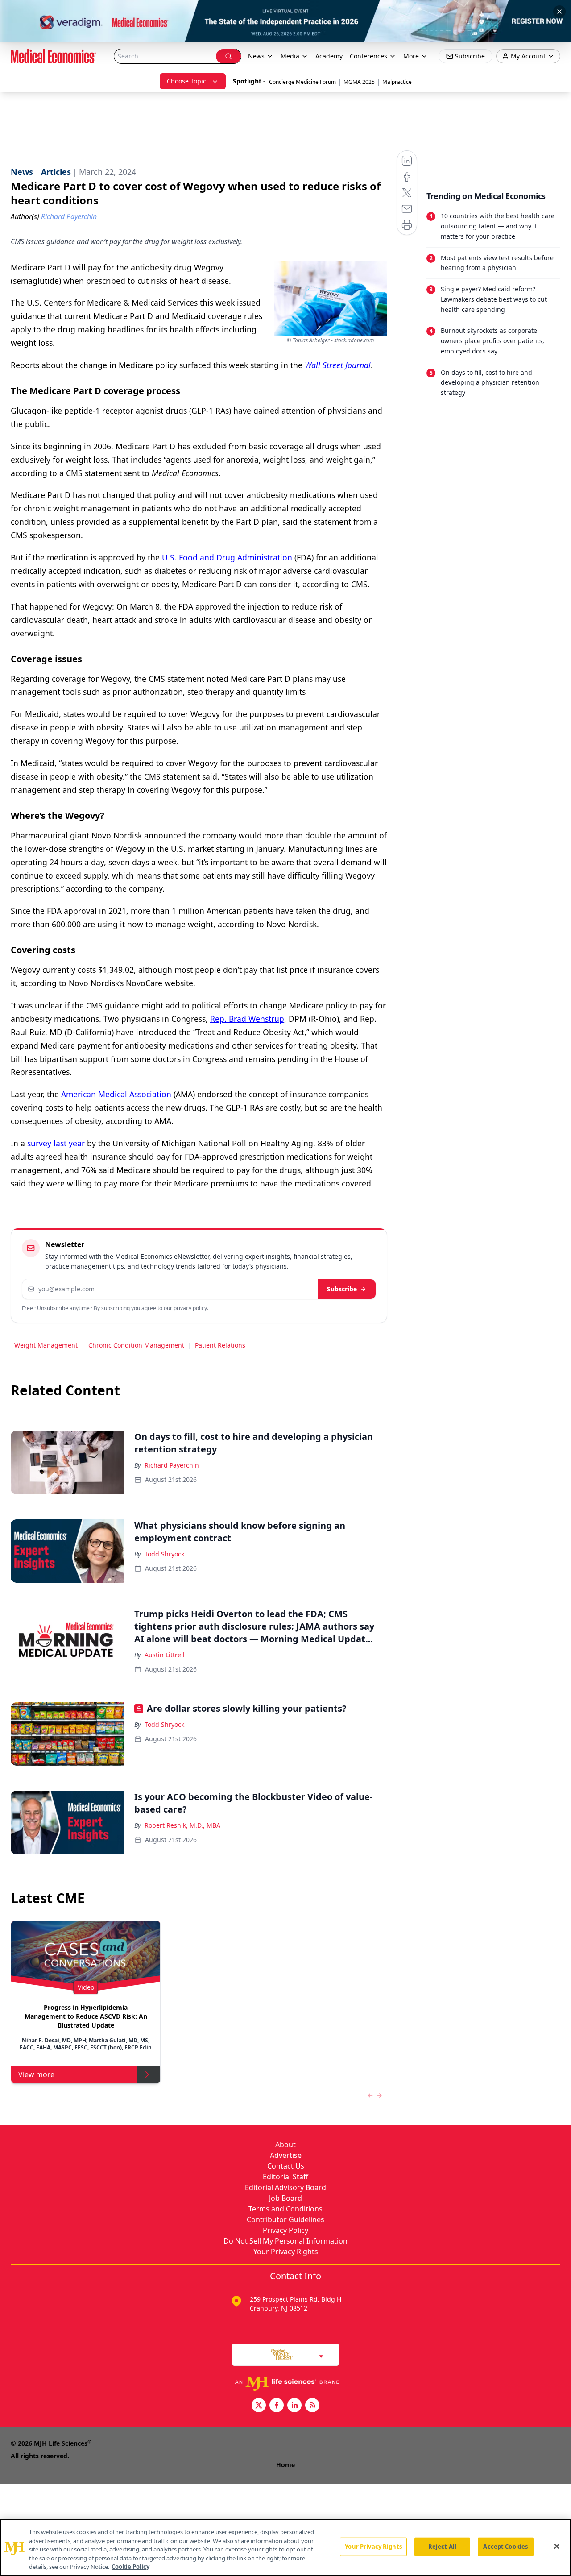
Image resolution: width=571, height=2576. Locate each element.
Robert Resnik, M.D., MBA (182, 1825)
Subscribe (342, 1289)
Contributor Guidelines (285, 2219)
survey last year (56, 1143)
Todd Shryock (164, 1554)
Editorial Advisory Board (285, 2187)
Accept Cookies (505, 2547)
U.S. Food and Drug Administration (227, 557)
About (285, 2145)
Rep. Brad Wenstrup (247, 1019)
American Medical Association (116, 1094)
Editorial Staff (285, 2177)
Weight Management (46, 1345)
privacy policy (190, 1308)
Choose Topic (186, 81)
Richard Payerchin (172, 1465)
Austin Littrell (165, 1655)
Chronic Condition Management (136, 1345)
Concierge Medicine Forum (302, 82)
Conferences (368, 56)
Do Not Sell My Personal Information (285, 2241)
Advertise (286, 2155)
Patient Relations (220, 1345)
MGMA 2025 (359, 82)
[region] (285, 2547)
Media (290, 56)
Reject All (442, 2547)
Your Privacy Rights (286, 2252)
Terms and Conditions (285, 2209)
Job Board (285, 2198)
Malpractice (397, 82)
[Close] (557, 2547)
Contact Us (286, 2166)
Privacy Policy (285, 2230)
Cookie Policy (130, 2567)
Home (285, 2465)
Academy (329, 56)
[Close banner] (559, 12)
